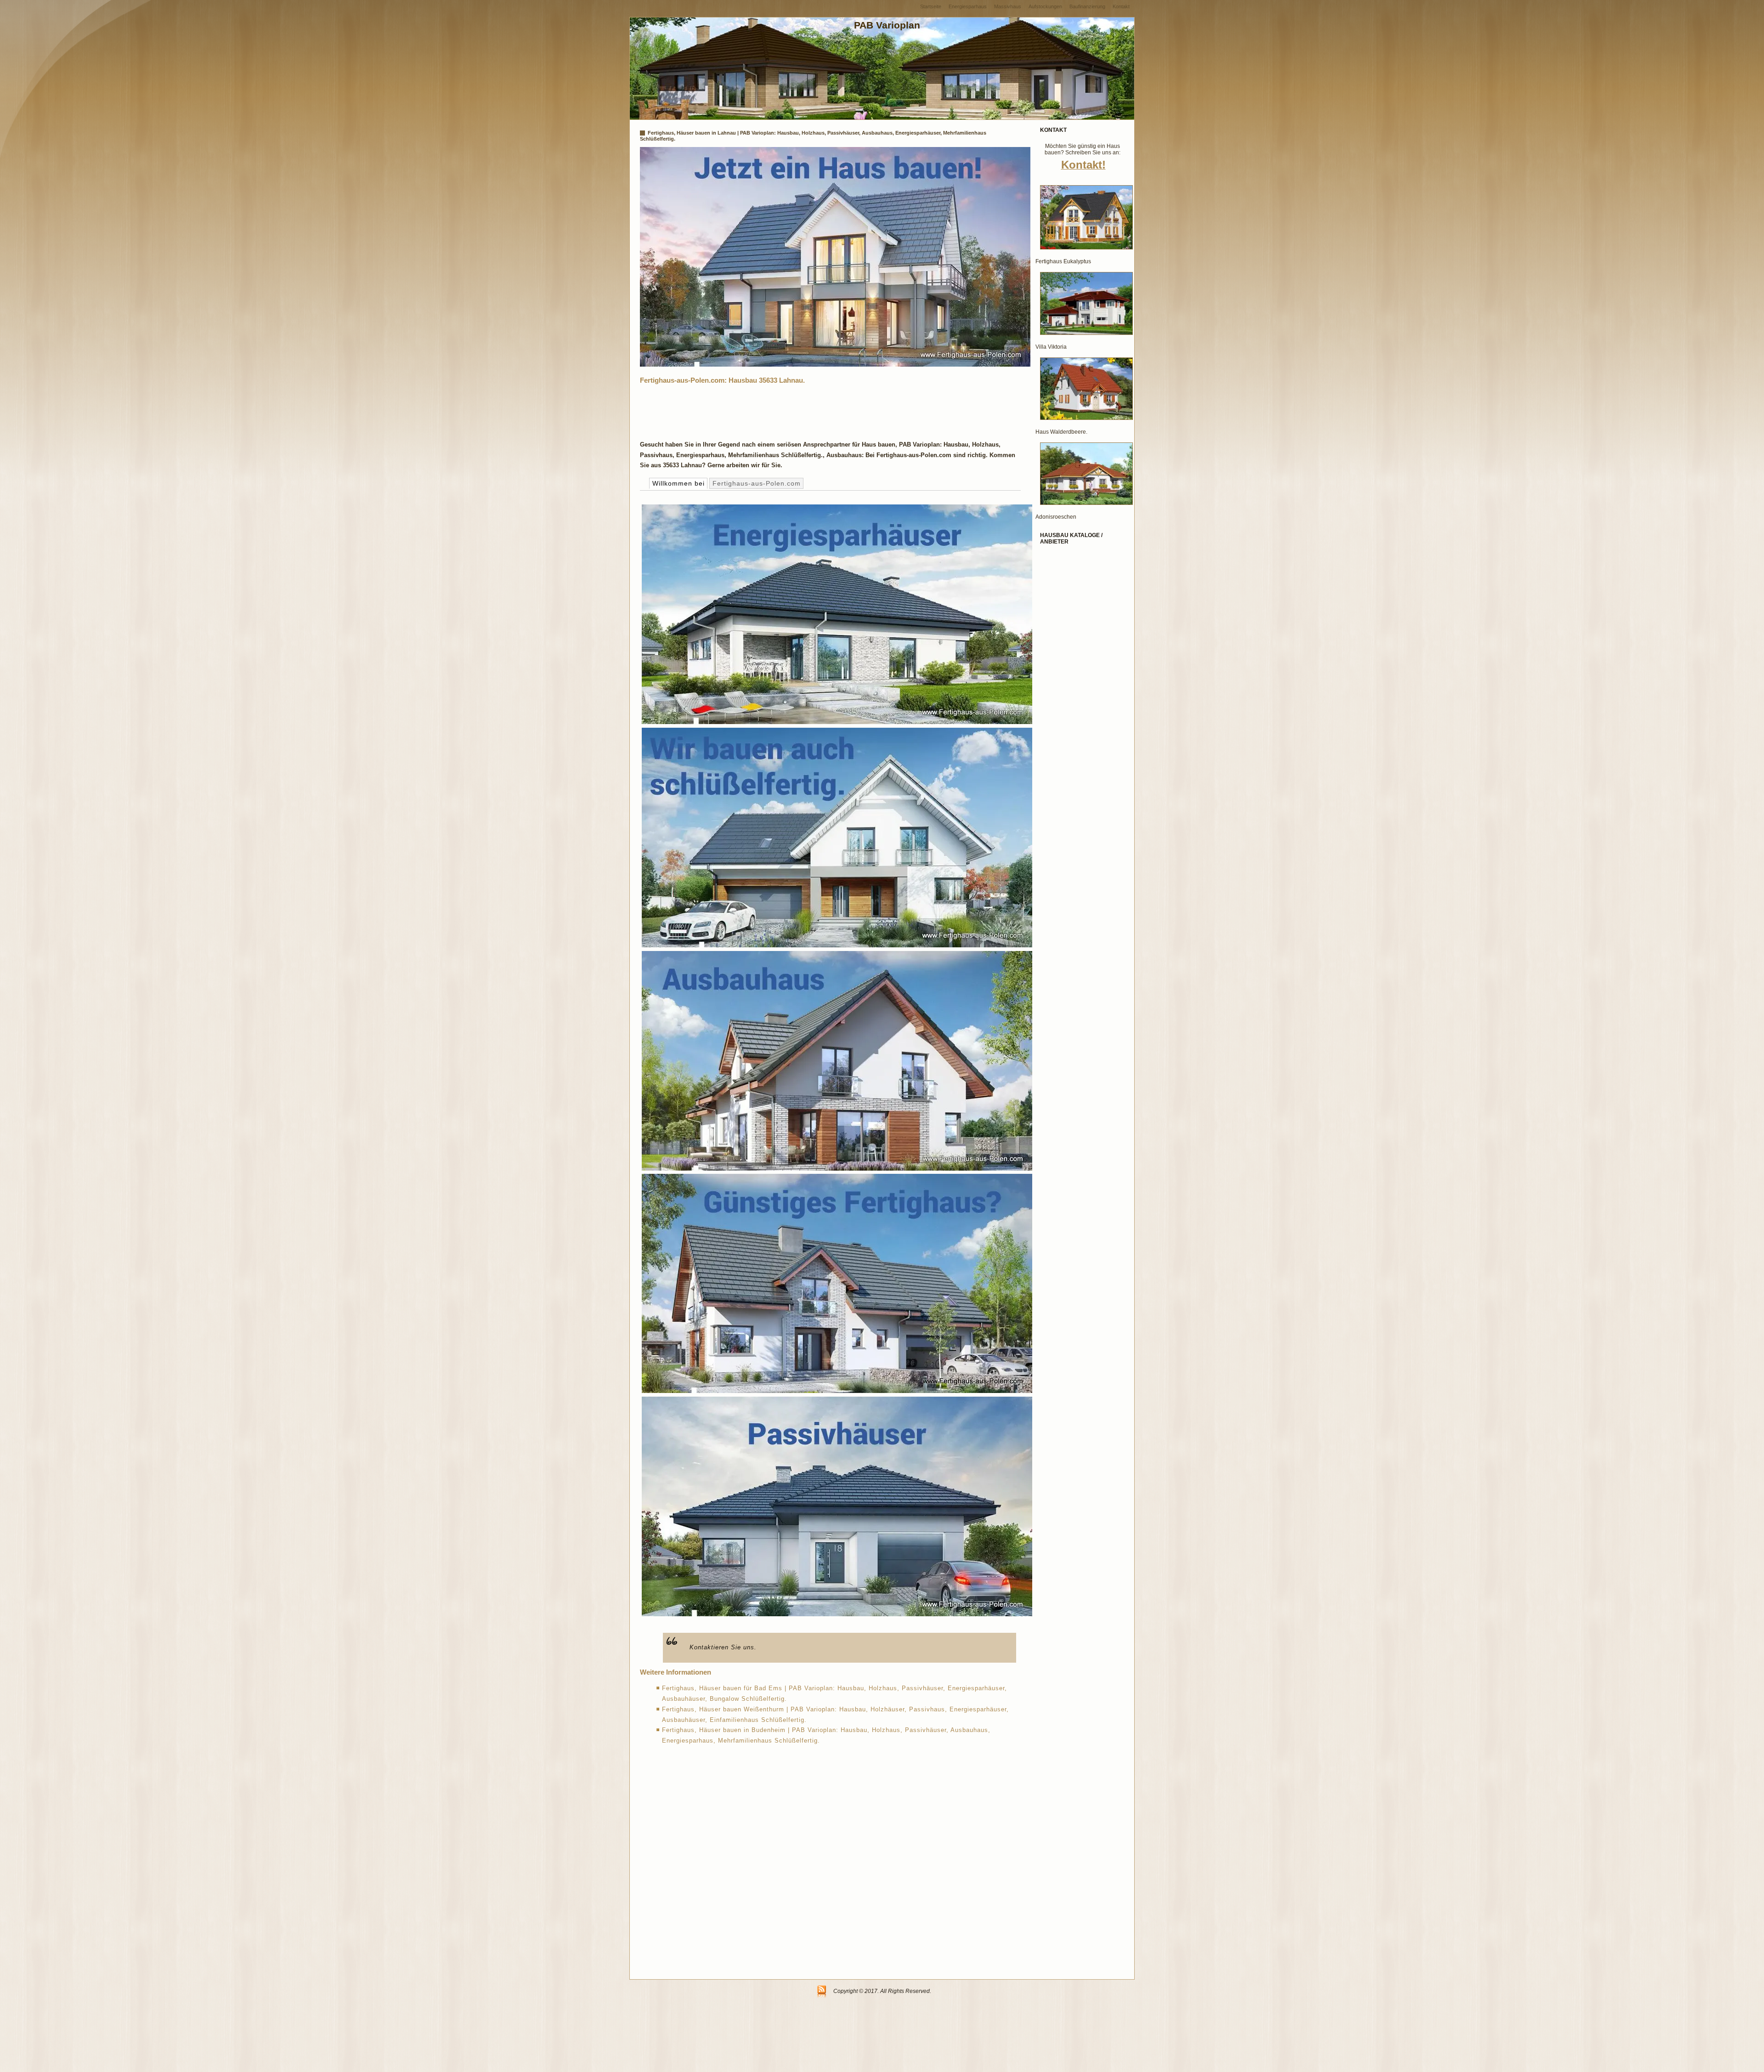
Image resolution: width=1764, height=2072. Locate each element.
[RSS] (822, 1992)
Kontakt (1121, 6)
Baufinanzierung (1087, 6)
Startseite (931, 6)
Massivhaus (1008, 6)
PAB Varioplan (887, 25)
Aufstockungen (1045, 6)
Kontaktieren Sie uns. (723, 1647)
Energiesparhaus (968, 6)
